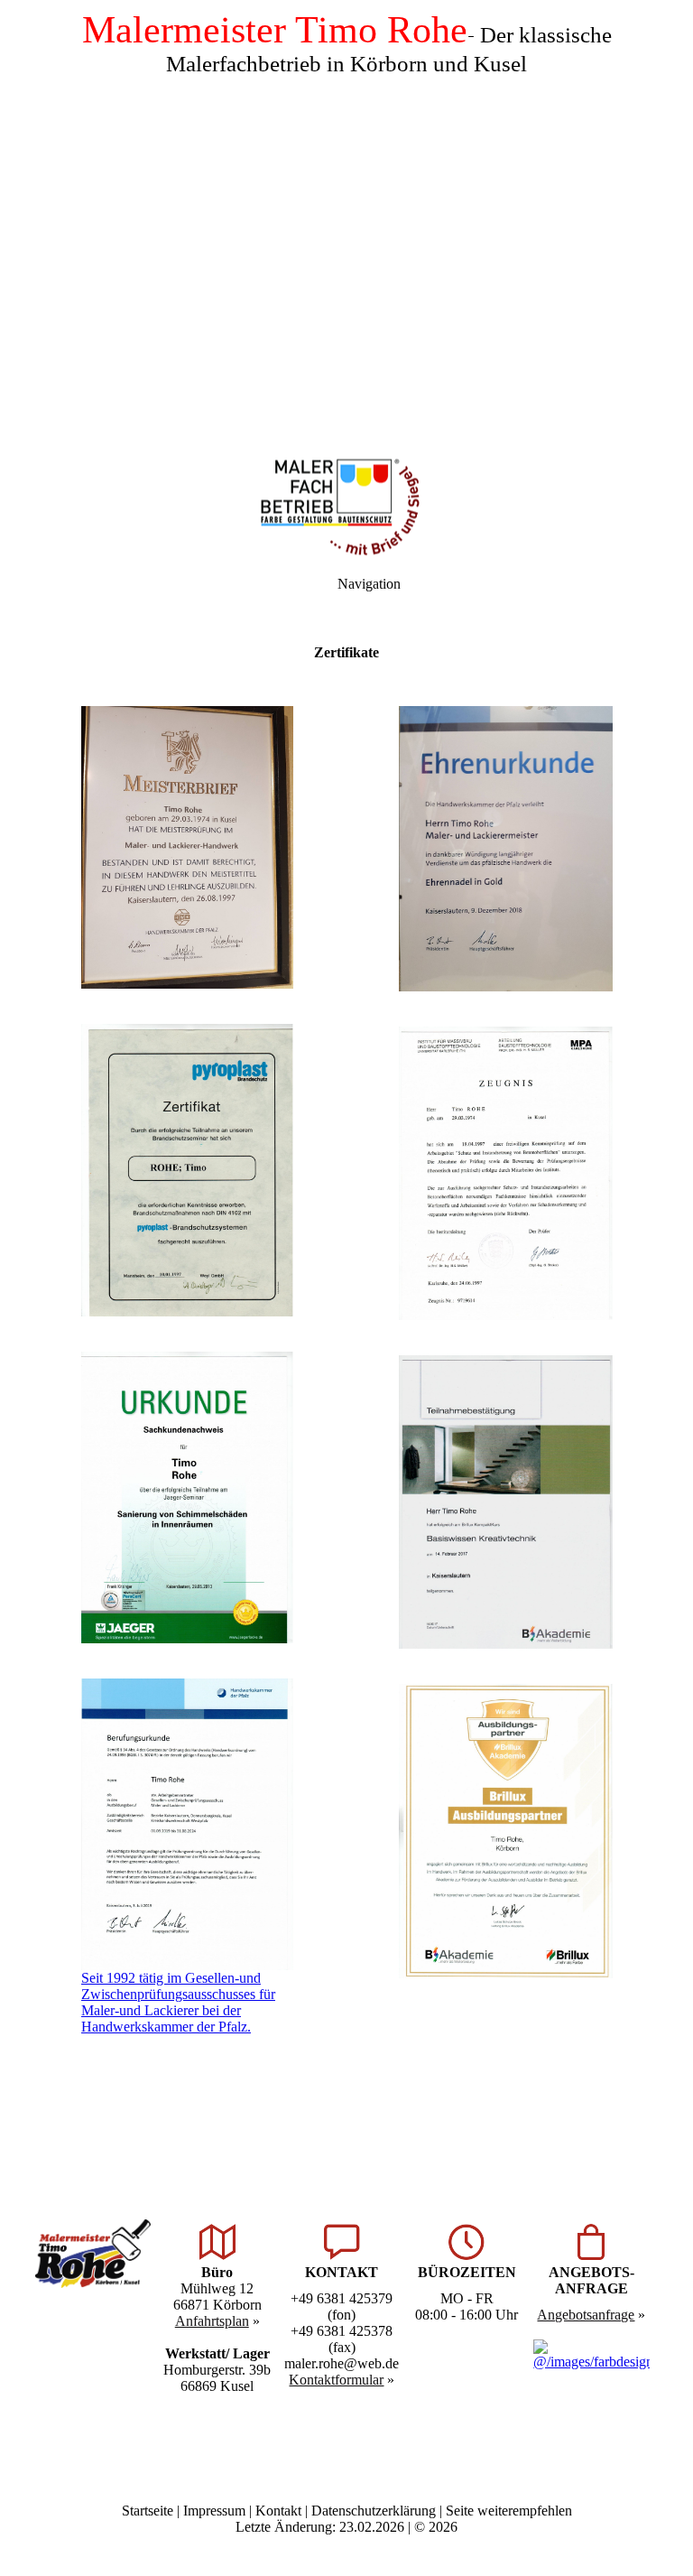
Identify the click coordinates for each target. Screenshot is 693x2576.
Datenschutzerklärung (374, 2511)
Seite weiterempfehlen (509, 2511)
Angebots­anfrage (586, 2315)
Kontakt (278, 2511)
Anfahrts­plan (212, 2321)
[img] (346, 226)
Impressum (214, 2511)
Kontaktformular (336, 2380)
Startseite (148, 2511)
